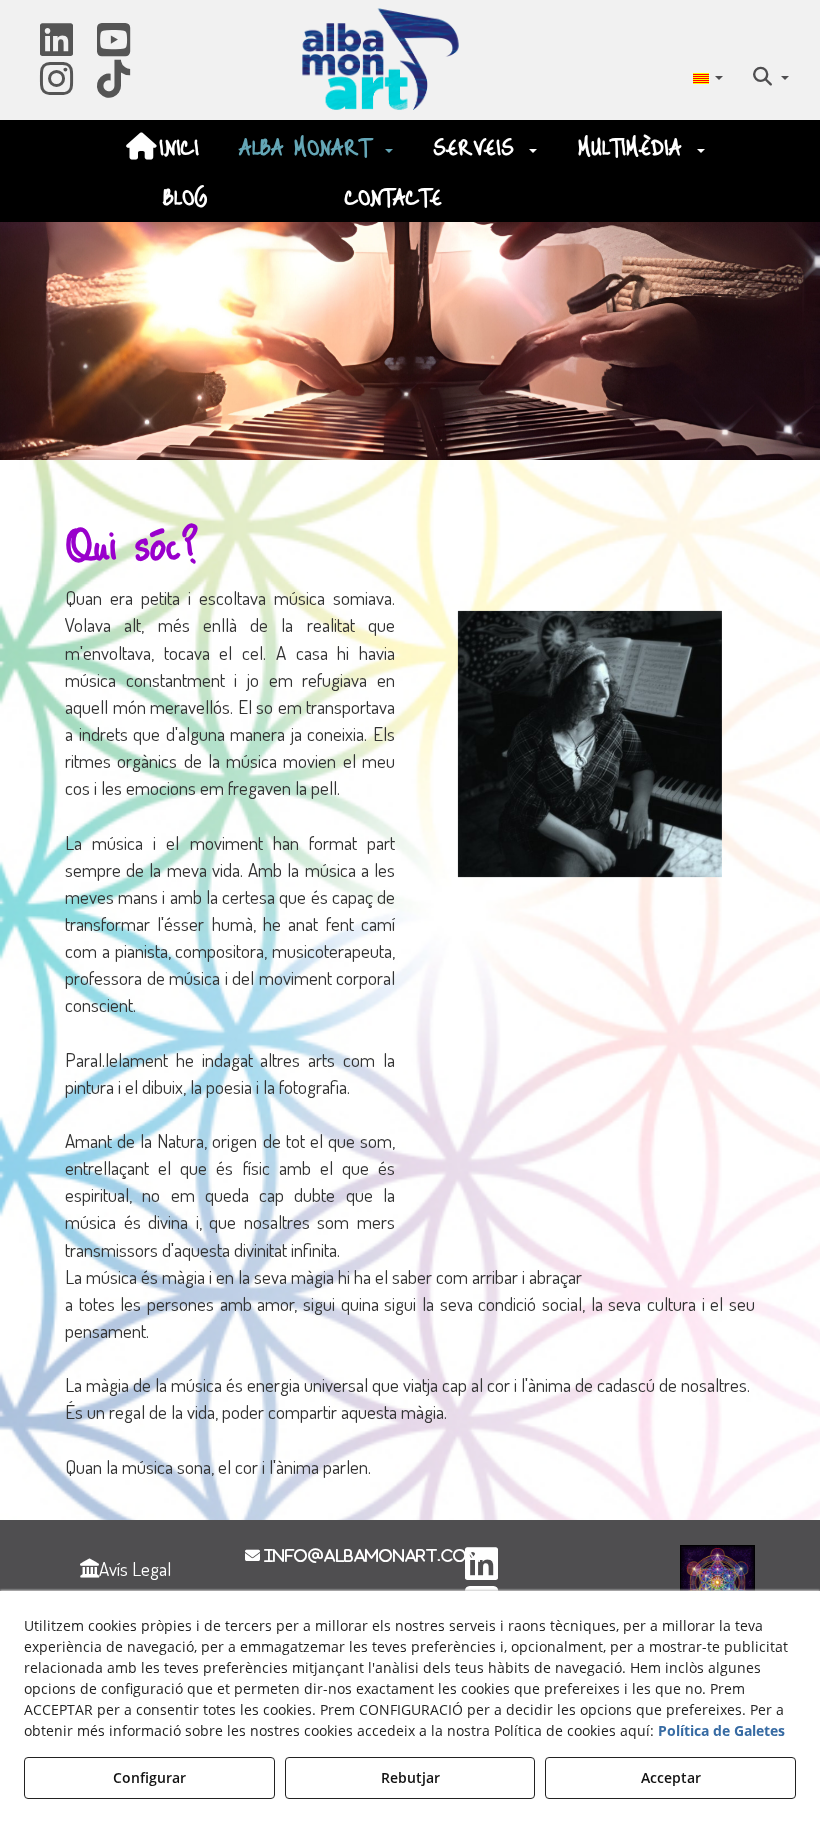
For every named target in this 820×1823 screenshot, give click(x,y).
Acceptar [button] (671, 1777)
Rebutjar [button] (410, 1777)
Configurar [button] (149, 1777)
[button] (56, 46)
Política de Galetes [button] (721, 1730)
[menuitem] (708, 75)
